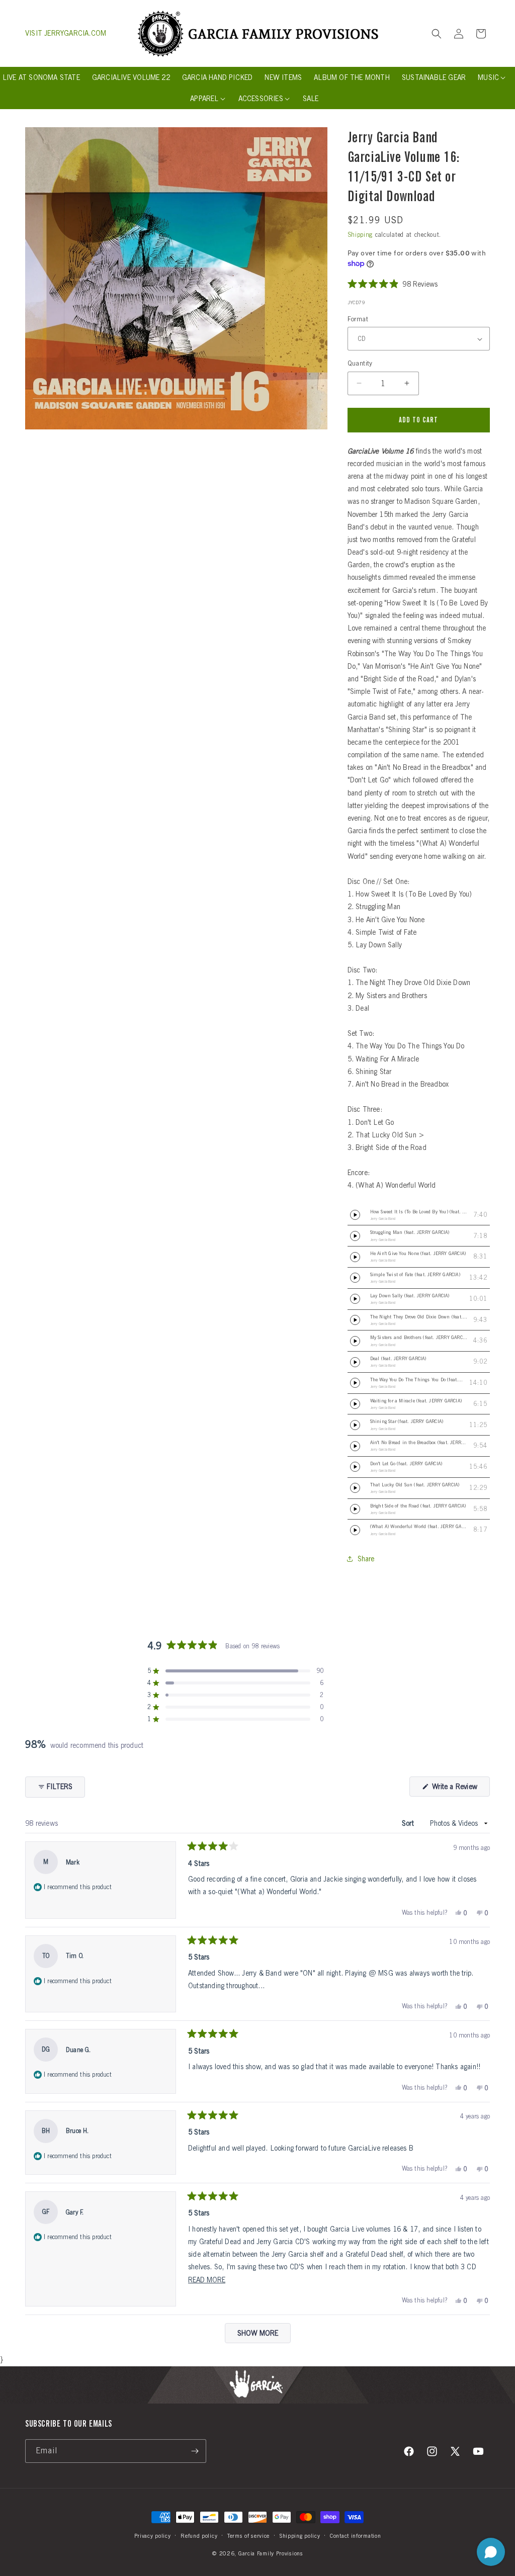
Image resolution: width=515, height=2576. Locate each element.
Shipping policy (300, 2536)
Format (358, 319)
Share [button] (366, 1559)
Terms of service (248, 2536)
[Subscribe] (195, 2451)
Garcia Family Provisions (271, 2553)
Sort (409, 1823)
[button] (437, 34)
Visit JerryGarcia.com (66, 33)
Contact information (355, 2536)
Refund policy (199, 2536)
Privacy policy (153, 2536)
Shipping (360, 235)
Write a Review (460, 1789)
